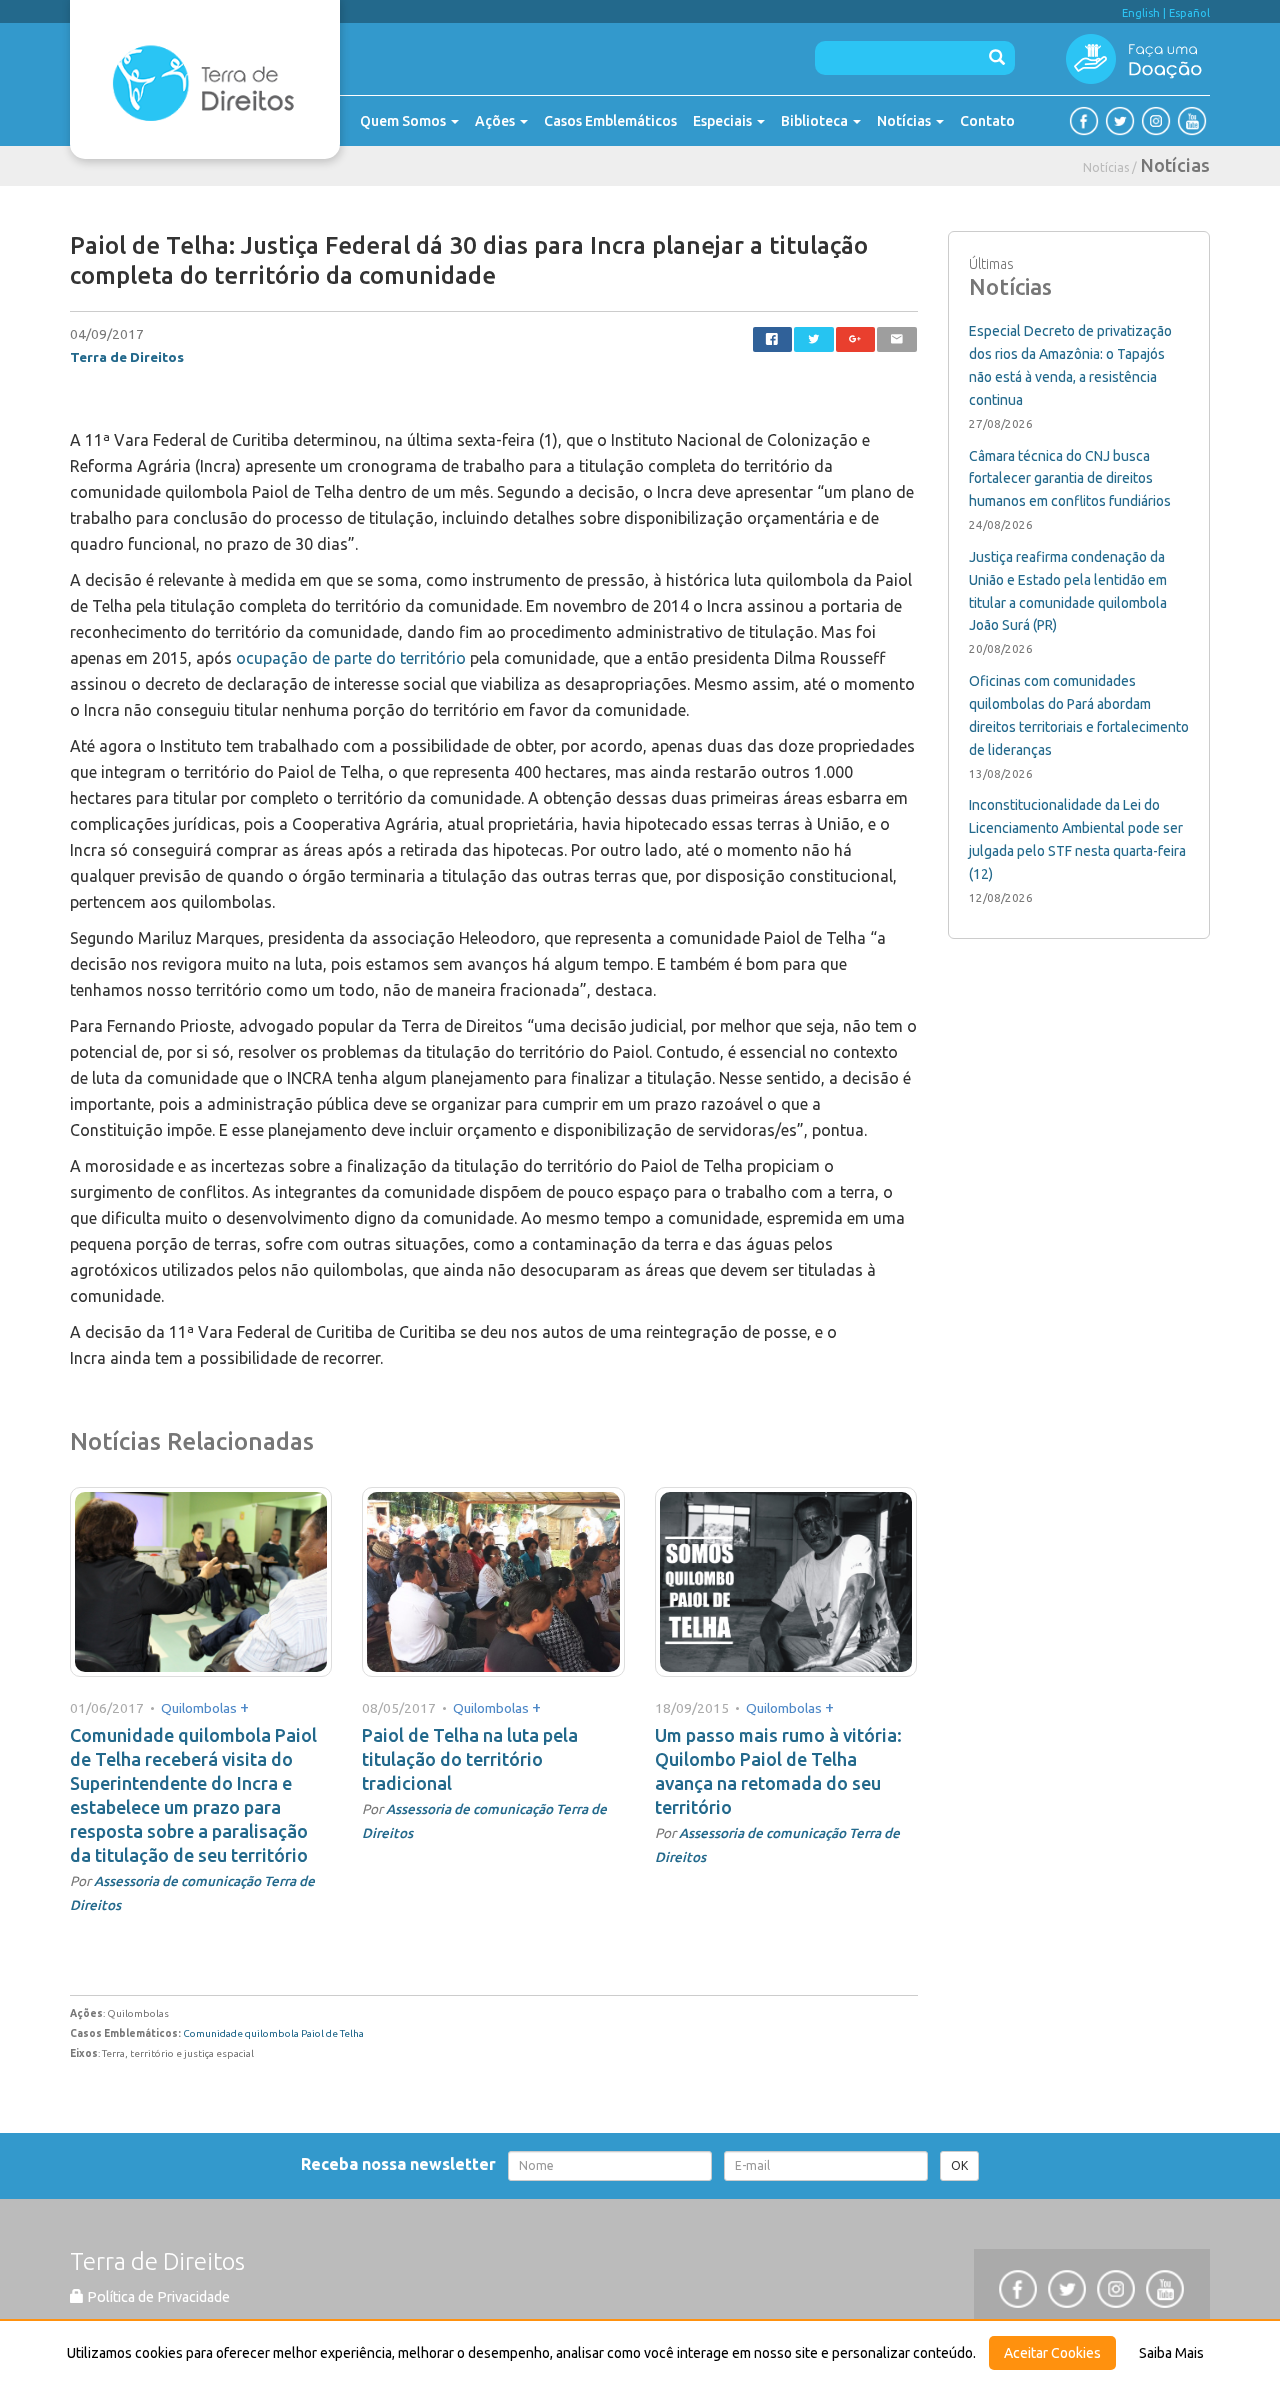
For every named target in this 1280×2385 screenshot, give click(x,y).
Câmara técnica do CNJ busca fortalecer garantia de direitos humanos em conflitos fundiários (1070, 479)
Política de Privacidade (157, 2297)
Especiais (724, 121)
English (1141, 13)
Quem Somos (404, 121)
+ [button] (244, 1707)
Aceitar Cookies (1052, 2353)
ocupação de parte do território (351, 658)
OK (959, 2165)
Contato (987, 121)
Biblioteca (816, 121)
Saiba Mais (1171, 2353)
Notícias (905, 121)
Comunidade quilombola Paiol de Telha (273, 2033)
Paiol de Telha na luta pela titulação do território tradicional (470, 1759)
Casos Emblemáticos (610, 121)
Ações (496, 121)
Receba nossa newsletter (402, 2164)
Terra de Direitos (127, 357)
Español (1189, 13)
